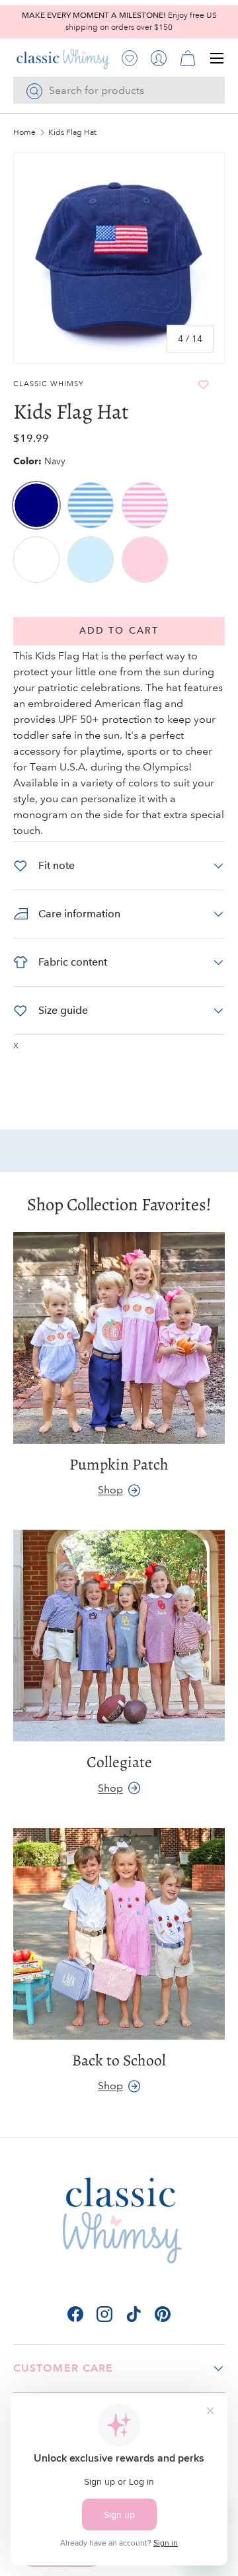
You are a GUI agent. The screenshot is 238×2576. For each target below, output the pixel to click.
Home (24, 133)
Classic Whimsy (49, 384)
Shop (110, 1490)
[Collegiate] (119, 1636)
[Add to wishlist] (204, 385)
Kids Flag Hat (72, 133)
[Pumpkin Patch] (119, 1338)
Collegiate (119, 1762)
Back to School (119, 2060)
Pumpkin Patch (119, 1464)
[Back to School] (119, 1934)
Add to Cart (119, 631)
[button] (188, 58)
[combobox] (119, 90)
